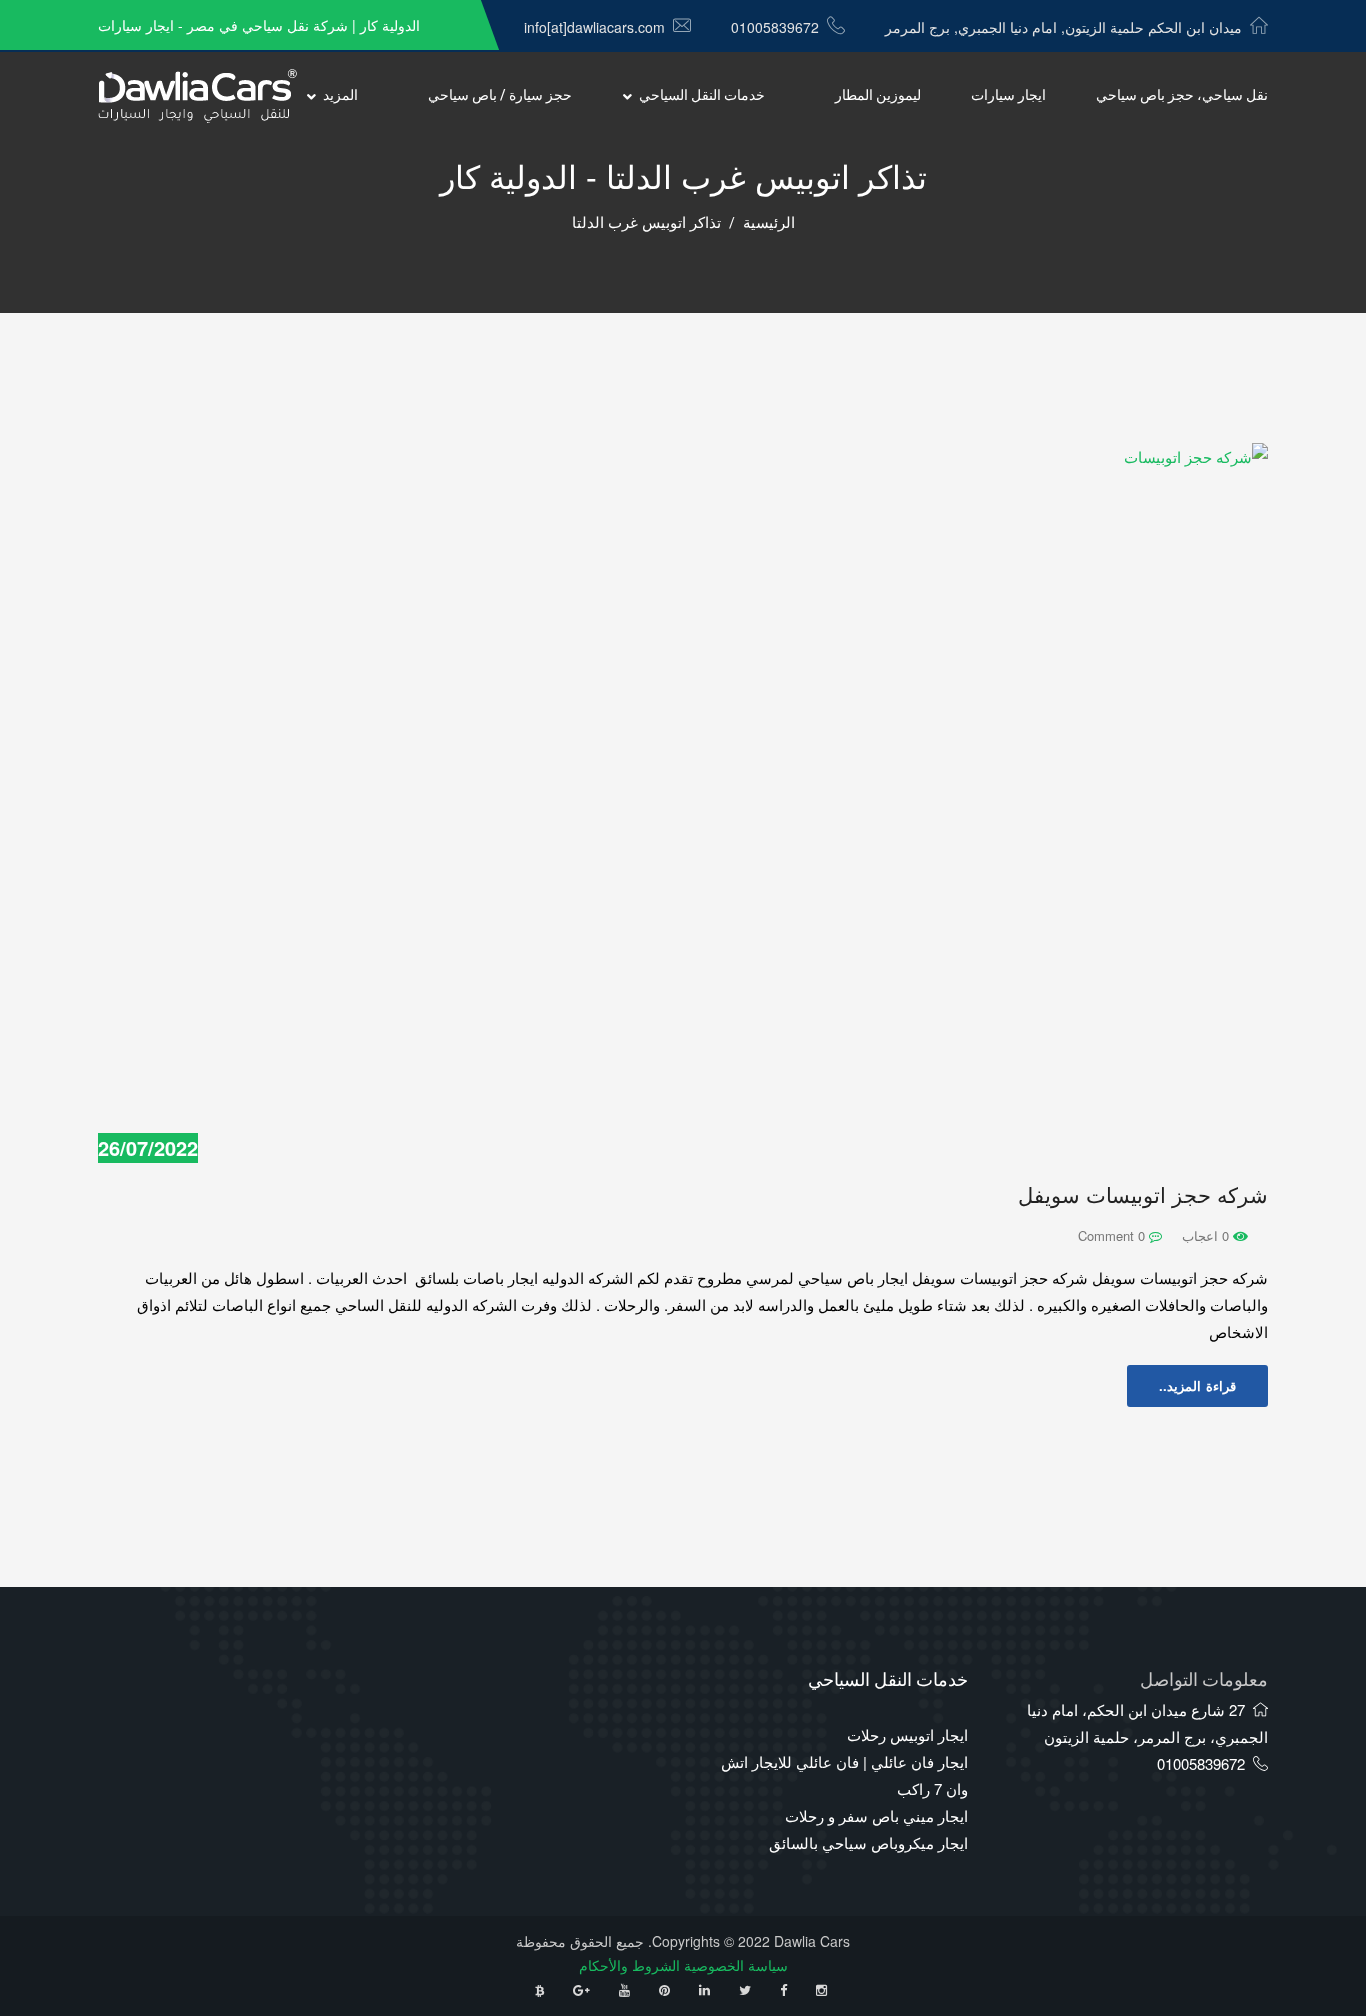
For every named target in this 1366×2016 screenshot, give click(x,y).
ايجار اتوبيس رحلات (907, 1734)
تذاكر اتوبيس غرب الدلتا (646, 223)
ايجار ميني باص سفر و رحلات (876, 1815)
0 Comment (1113, 1235)
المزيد (340, 95)
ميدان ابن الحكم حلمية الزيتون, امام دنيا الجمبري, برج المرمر (1063, 27)
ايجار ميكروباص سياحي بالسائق (868, 1842)
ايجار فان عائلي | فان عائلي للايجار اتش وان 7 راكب (844, 1775)
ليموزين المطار (878, 95)
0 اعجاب (1207, 1235)
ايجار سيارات (1008, 95)
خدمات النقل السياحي (702, 95)
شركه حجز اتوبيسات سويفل (1143, 1195)
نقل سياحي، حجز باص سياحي (1182, 95)
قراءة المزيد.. (1197, 1385)
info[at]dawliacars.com (594, 27)
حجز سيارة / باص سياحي (500, 95)
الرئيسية (769, 223)
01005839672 (775, 27)
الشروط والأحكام (629, 1965)
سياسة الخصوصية (736, 1965)
